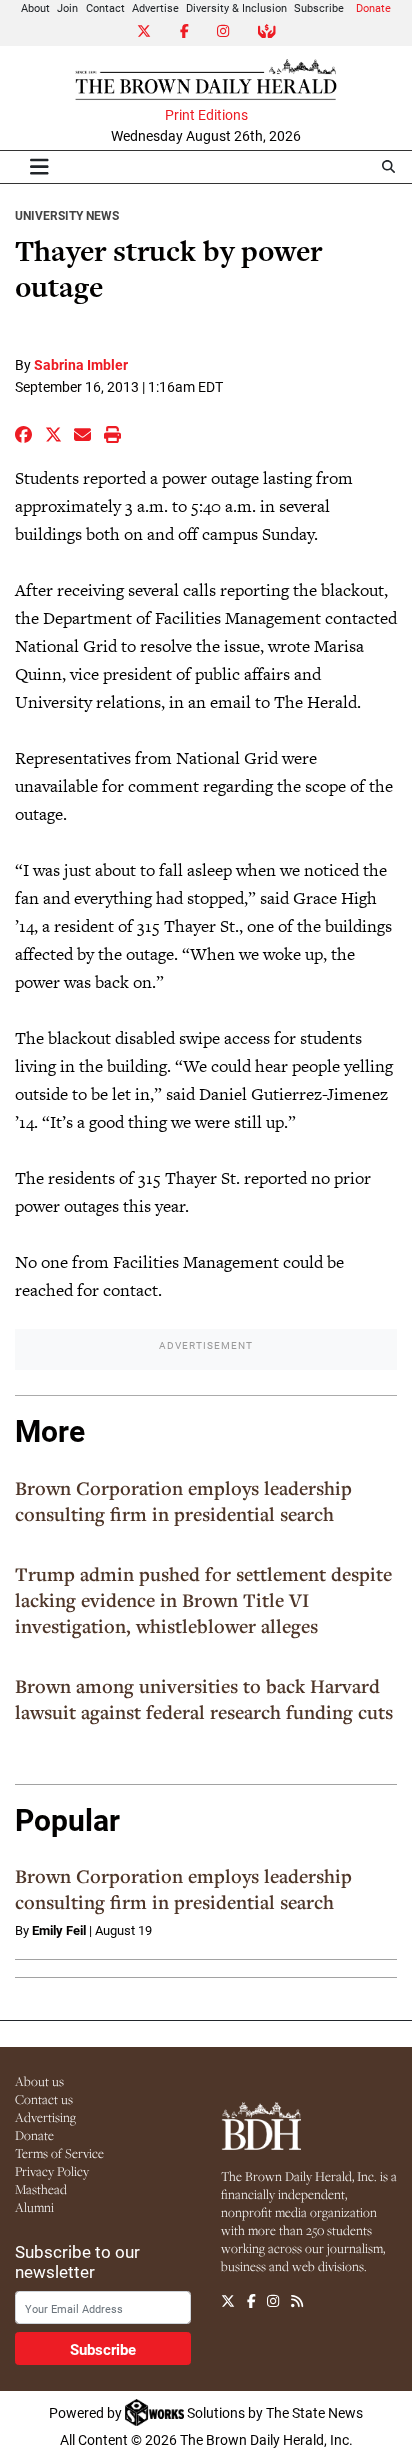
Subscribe (319, 7)
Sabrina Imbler (81, 364)
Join (67, 7)
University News (67, 215)
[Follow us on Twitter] (228, 2301)
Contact (105, 7)
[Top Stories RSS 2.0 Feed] (297, 2301)
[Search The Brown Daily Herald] (388, 166)
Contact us (44, 2099)
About (35, 7)
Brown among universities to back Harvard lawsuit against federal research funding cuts (204, 1699)
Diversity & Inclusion (236, 7)
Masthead (41, 2189)
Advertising (45, 2117)
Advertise (155, 7)
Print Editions (206, 115)
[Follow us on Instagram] (273, 2301)
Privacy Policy (52, 2171)
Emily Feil (59, 1930)
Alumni (34, 2207)
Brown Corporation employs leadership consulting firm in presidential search (183, 1501)
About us (39, 2081)
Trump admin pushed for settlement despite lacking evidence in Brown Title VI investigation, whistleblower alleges (203, 1600)
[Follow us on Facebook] (251, 2301)
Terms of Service (59, 2153)
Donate (373, 7)
